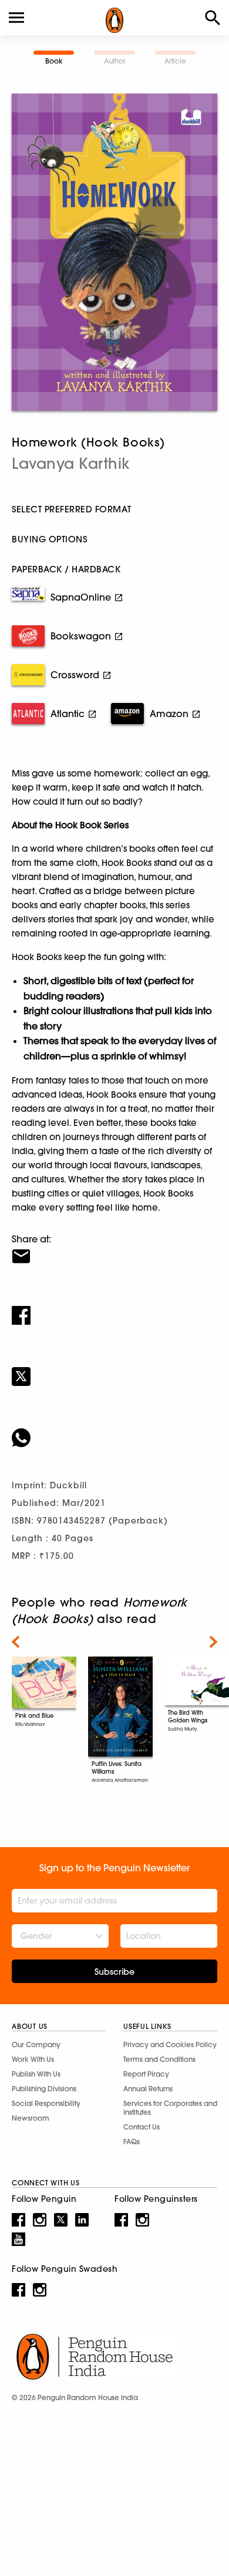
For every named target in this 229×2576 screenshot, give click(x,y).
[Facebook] (114, 1308)
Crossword (75, 675)
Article (175, 61)
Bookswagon (81, 636)
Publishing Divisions (44, 2089)
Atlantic (68, 714)
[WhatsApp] (114, 1430)
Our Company (36, 2045)
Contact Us (142, 2127)
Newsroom (31, 2118)
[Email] (114, 1249)
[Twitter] (114, 1369)
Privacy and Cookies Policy (170, 2045)
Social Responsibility (46, 2103)
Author (115, 61)
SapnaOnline (81, 597)
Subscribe (114, 1972)
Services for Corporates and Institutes (170, 2108)
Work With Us (33, 2059)
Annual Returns (148, 2089)
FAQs (132, 2142)
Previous (16, 1642)
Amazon (169, 714)
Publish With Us (36, 2074)
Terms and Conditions (159, 2059)
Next (213, 1642)
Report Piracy (146, 2074)
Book (54, 61)
